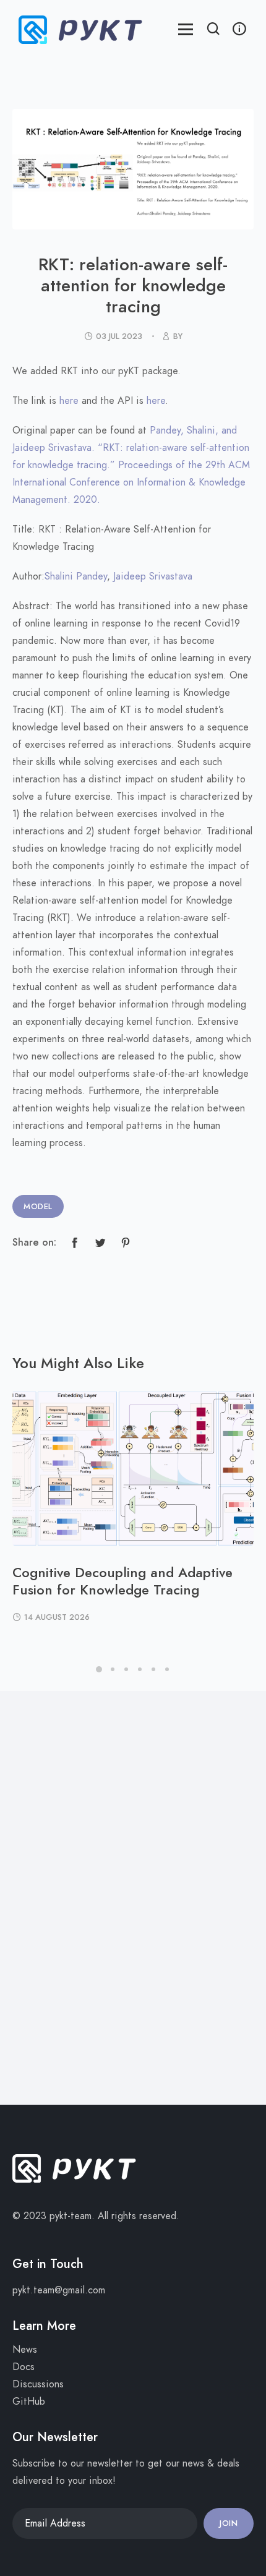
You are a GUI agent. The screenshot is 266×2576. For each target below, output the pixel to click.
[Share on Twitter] (100, 1243)
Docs (24, 2367)
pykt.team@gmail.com (59, 2290)
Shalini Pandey (76, 576)
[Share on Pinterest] (126, 1243)
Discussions (38, 2384)
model (38, 1207)
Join (229, 2523)
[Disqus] (133, 1895)
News (25, 2350)
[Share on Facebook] (75, 1243)
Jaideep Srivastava (153, 576)
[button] (213, 30)
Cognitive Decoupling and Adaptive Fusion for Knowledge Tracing (122, 1581)
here (69, 401)
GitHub (29, 2402)
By (178, 336)
